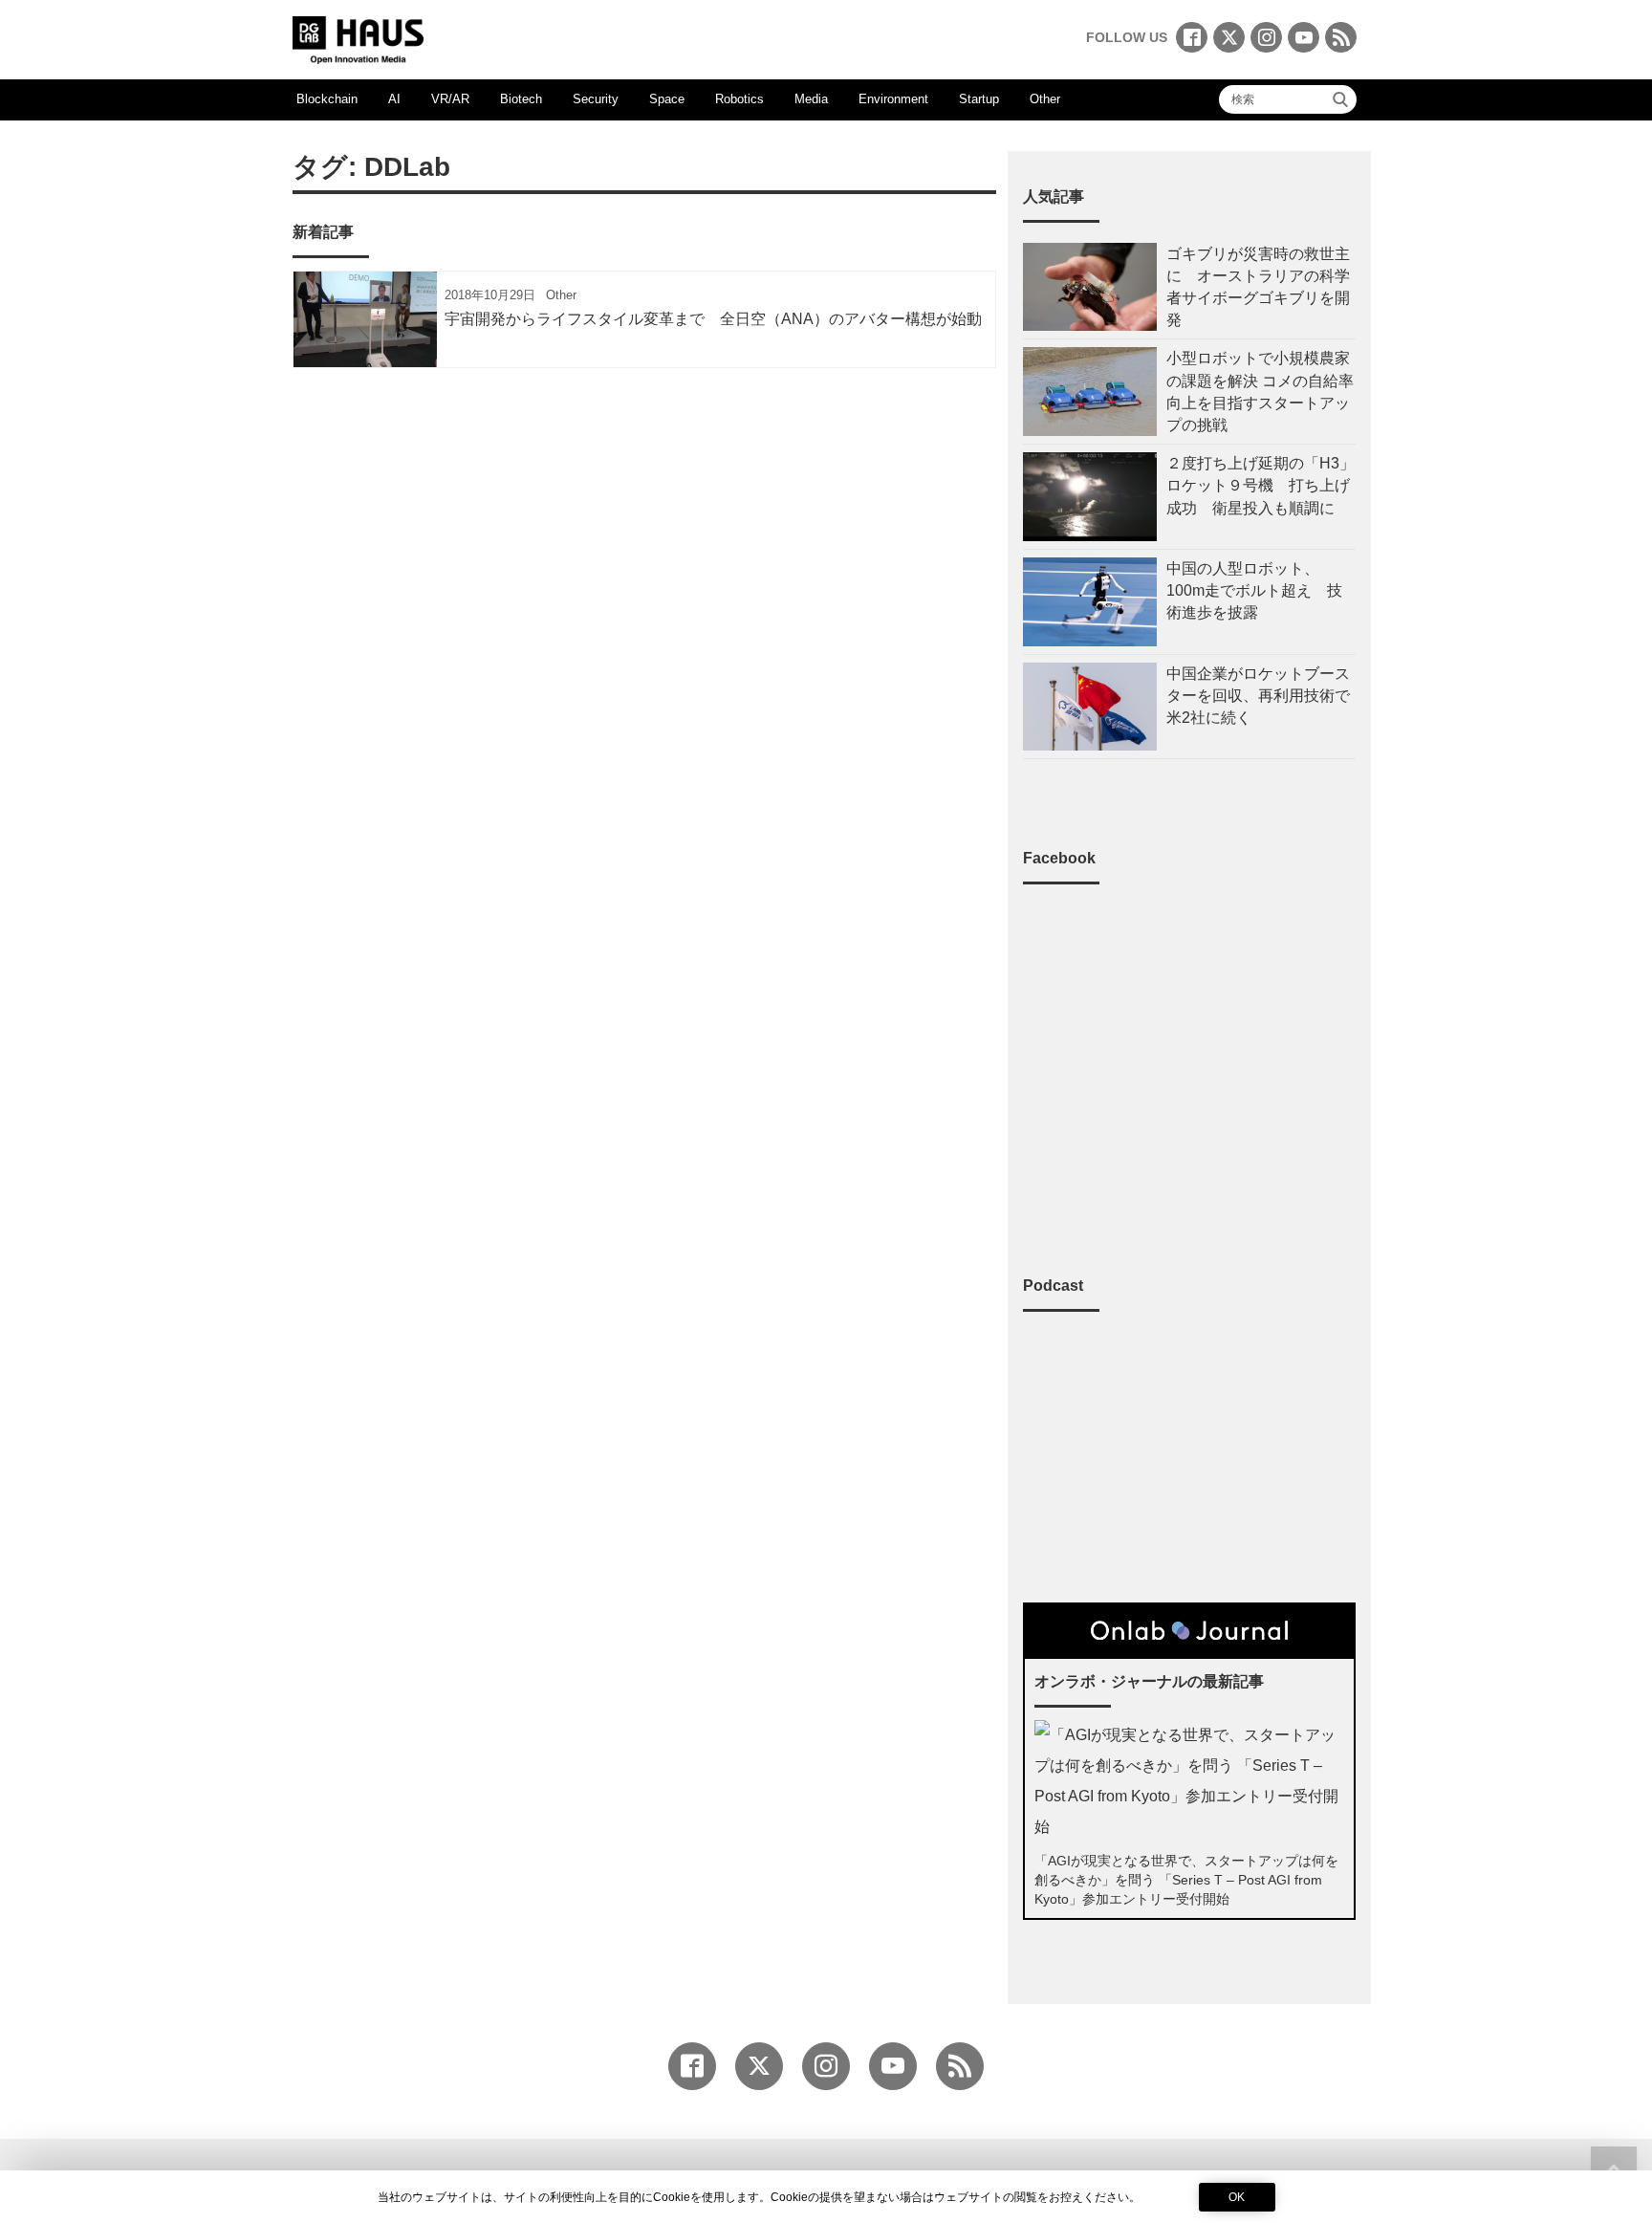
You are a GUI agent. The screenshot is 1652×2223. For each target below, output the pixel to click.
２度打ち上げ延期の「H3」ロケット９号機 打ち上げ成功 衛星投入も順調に (1261, 485)
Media (811, 99)
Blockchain (327, 99)
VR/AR (450, 99)
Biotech (521, 99)
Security (596, 99)
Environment (893, 99)
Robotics (739, 99)
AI (394, 99)
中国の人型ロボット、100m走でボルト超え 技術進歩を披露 (1254, 590)
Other (1045, 99)
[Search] (1340, 99)
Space (667, 99)
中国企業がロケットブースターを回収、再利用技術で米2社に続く (1258, 696)
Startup (979, 99)
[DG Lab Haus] (358, 38)
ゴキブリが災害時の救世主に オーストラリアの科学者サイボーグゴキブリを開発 (1258, 287)
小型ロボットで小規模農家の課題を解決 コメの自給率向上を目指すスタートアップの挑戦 (1260, 392)
